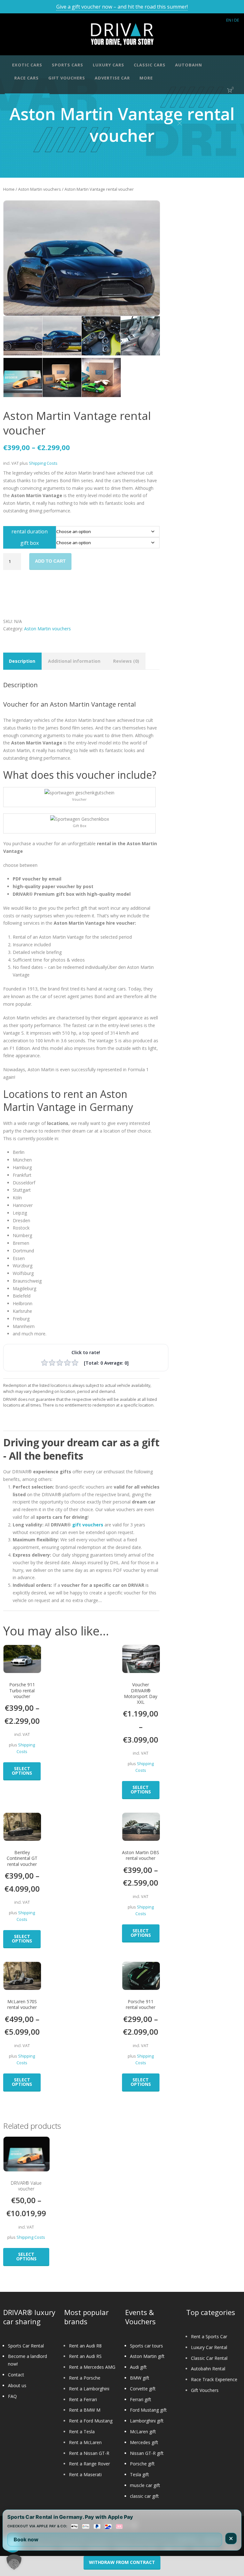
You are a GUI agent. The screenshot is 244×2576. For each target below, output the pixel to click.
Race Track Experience (214, 2379)
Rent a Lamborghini (89, 2389)
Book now (26, 2539)
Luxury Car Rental (209, 2347)
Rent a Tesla (82, 2432)
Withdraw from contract (122, 2562)
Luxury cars (108, 65)
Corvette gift (143, 2389)
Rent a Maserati (85, 2474)
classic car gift (144, 2496)
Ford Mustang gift (148, 2410)
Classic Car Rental (209, 2358)
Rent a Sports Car (209, 2336)
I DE (236, 20)
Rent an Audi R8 (85, 2346)
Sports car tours (146, 2346)
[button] (14, 2562)
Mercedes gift (144, 2442)
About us (17, 2385)
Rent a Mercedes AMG (92, 2367)
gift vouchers (88, 1525)
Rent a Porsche (85, 2378)
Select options (22, 1771)
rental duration (30, 531)
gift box (30, 543)
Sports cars (68, 65)
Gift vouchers (67, 78)
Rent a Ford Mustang (91, 2421)
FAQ (12, 2396)
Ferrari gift (141, 2399)
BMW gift (140, 2378)
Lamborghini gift (147, 2421)
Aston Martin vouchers (40, 189)
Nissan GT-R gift (147, 2453)
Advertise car (112, 78)
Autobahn (189, 65)
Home (9, 189)
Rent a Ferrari (83, 2399)
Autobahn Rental (208, 2369)
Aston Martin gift (147, 2356)
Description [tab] (22, 661)
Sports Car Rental (26, 2346)
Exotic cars (27, 65)
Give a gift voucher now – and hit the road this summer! (122, 7)
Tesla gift (139, 2474)
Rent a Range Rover (89, 2464)
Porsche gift (142, 2464)
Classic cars (150, 65)
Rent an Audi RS (85, 2356)
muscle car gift (145, 2485)
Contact (16, 2375)
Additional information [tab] (74, 661)
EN (229, 20)
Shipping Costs (43, 463)
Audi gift (138, 2367)
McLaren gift (143, 2432)
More (146, 78)
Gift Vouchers (205, 2390)
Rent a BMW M (85, 2410)
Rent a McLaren (85, 2442)
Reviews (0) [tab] (126, 661)
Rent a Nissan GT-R (89, 2453)
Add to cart (50, 561)
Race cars (27, 78)
